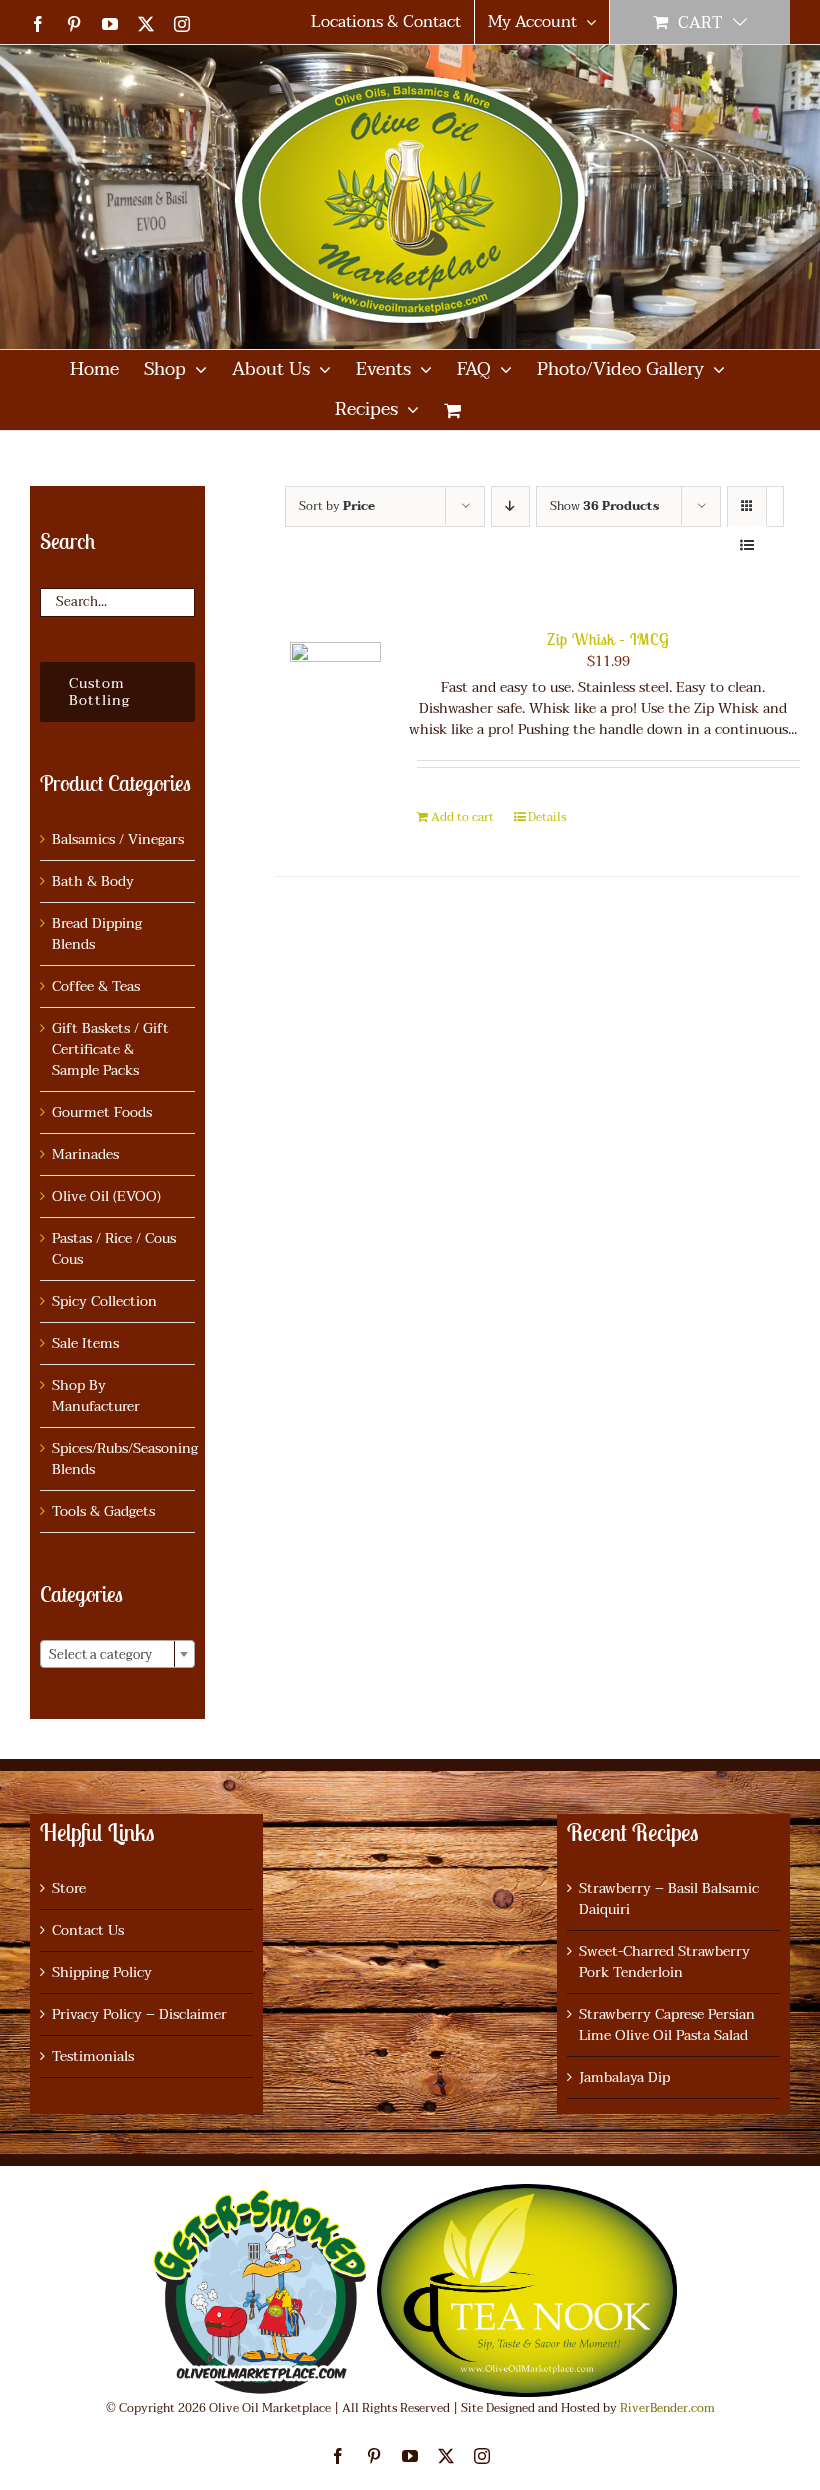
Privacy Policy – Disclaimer (139, 2014)
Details (547, 817)
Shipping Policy (102, 1972)
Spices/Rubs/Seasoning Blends (125, 1459)
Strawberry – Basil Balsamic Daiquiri (669, 1899)
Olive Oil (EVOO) (106, 1196)
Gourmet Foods (102, 1112)
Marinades (85, 1154)
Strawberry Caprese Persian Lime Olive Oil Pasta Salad (667, 2025)
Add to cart (462, 817)
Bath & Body (93, 881)
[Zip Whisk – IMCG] (335, 687)
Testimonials (93, 2056)
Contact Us (88, 1930)
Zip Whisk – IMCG (608, 639)
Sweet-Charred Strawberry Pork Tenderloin (664, 1962)
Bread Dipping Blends (97, 934)
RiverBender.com (667, 2408)
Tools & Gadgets (103, 1511)
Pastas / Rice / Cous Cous (114, 1249)
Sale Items (85, 1343)
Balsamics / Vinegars (118, 839)
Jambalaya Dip (624, 2077)
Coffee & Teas (96, 986)
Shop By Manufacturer (96, 1396)
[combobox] (117, 1654)
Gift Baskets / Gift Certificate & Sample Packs (110, 1049)
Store (69, 1888)
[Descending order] (510, 506)
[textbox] (117, 1655)
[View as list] (747, 545)
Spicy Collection (104, 1301)
